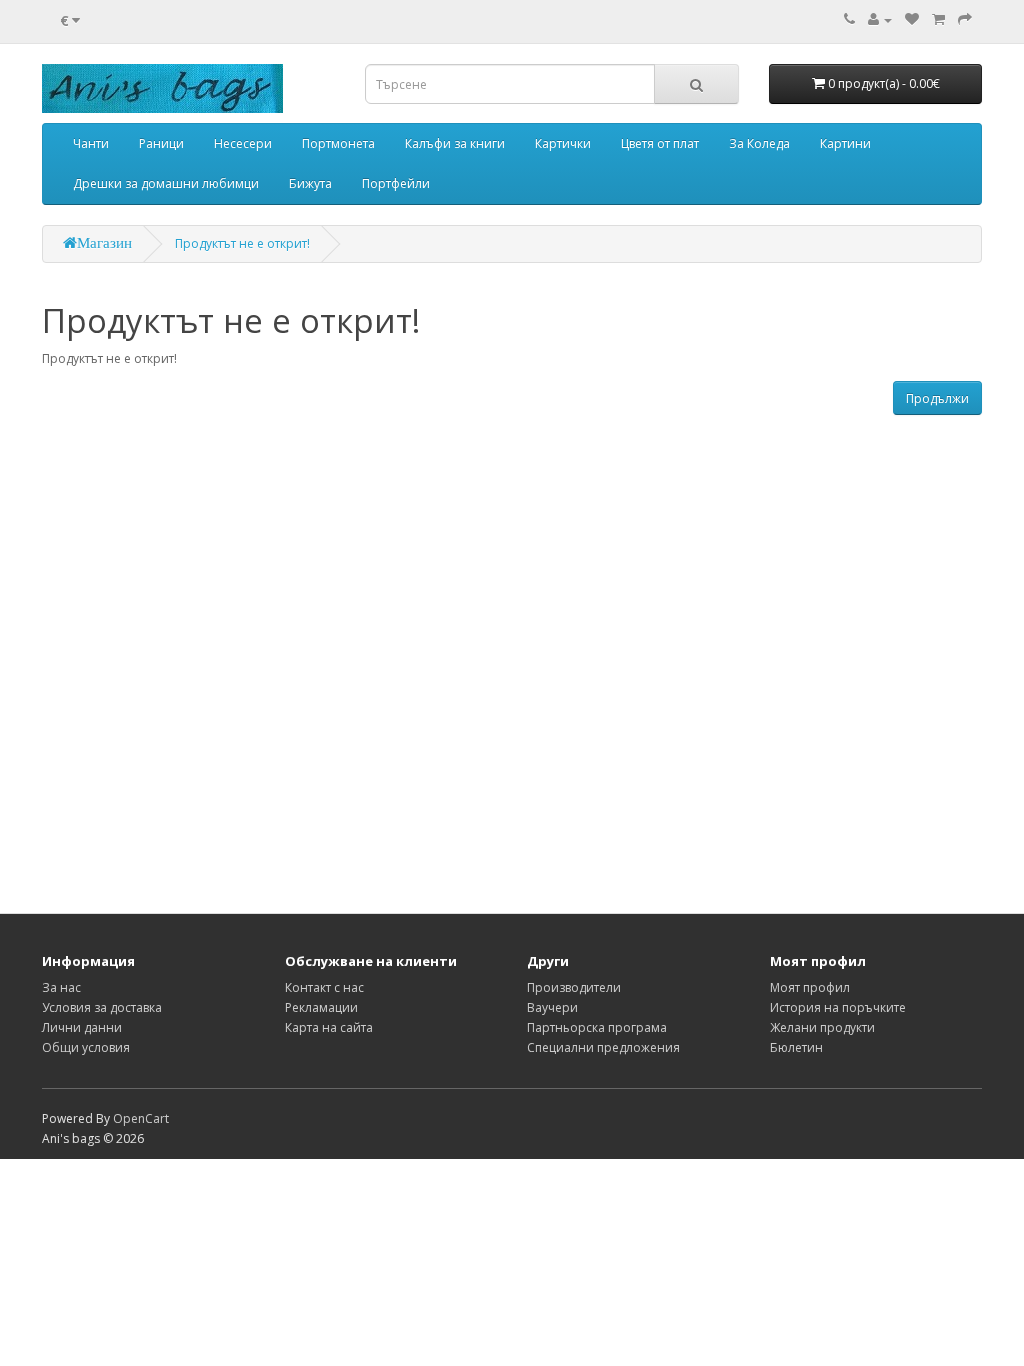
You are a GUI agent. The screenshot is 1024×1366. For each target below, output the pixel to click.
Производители (574, 987)
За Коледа (759, 143)
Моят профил (810, 987)
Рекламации (321, 1007)
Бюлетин (796, 1047)
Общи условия (86, 1047)
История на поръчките (838, 1007)
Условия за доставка (102, 1007)
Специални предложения (603, 1047)
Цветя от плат (660, 143)
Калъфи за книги (455, 143)
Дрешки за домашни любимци (166, 183)
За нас (61, 987)
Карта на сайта (329, 1027)
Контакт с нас (324, 987)
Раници (161, 143)
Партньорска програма (597, 1027)
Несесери (243, 143)
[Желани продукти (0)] (912, 19)
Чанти (91, 143)
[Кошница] (938, 19)
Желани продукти (822, 1027)
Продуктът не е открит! (242, 243)
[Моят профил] (880, 19)
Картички (563, 143)
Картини (845, 143)
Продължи (937, 398)
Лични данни (82, 1027)
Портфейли (396, 183)
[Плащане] (965, 19)
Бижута (310, 183)
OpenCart (141, 1118)
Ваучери (552, 1007)
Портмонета (338, 143)
